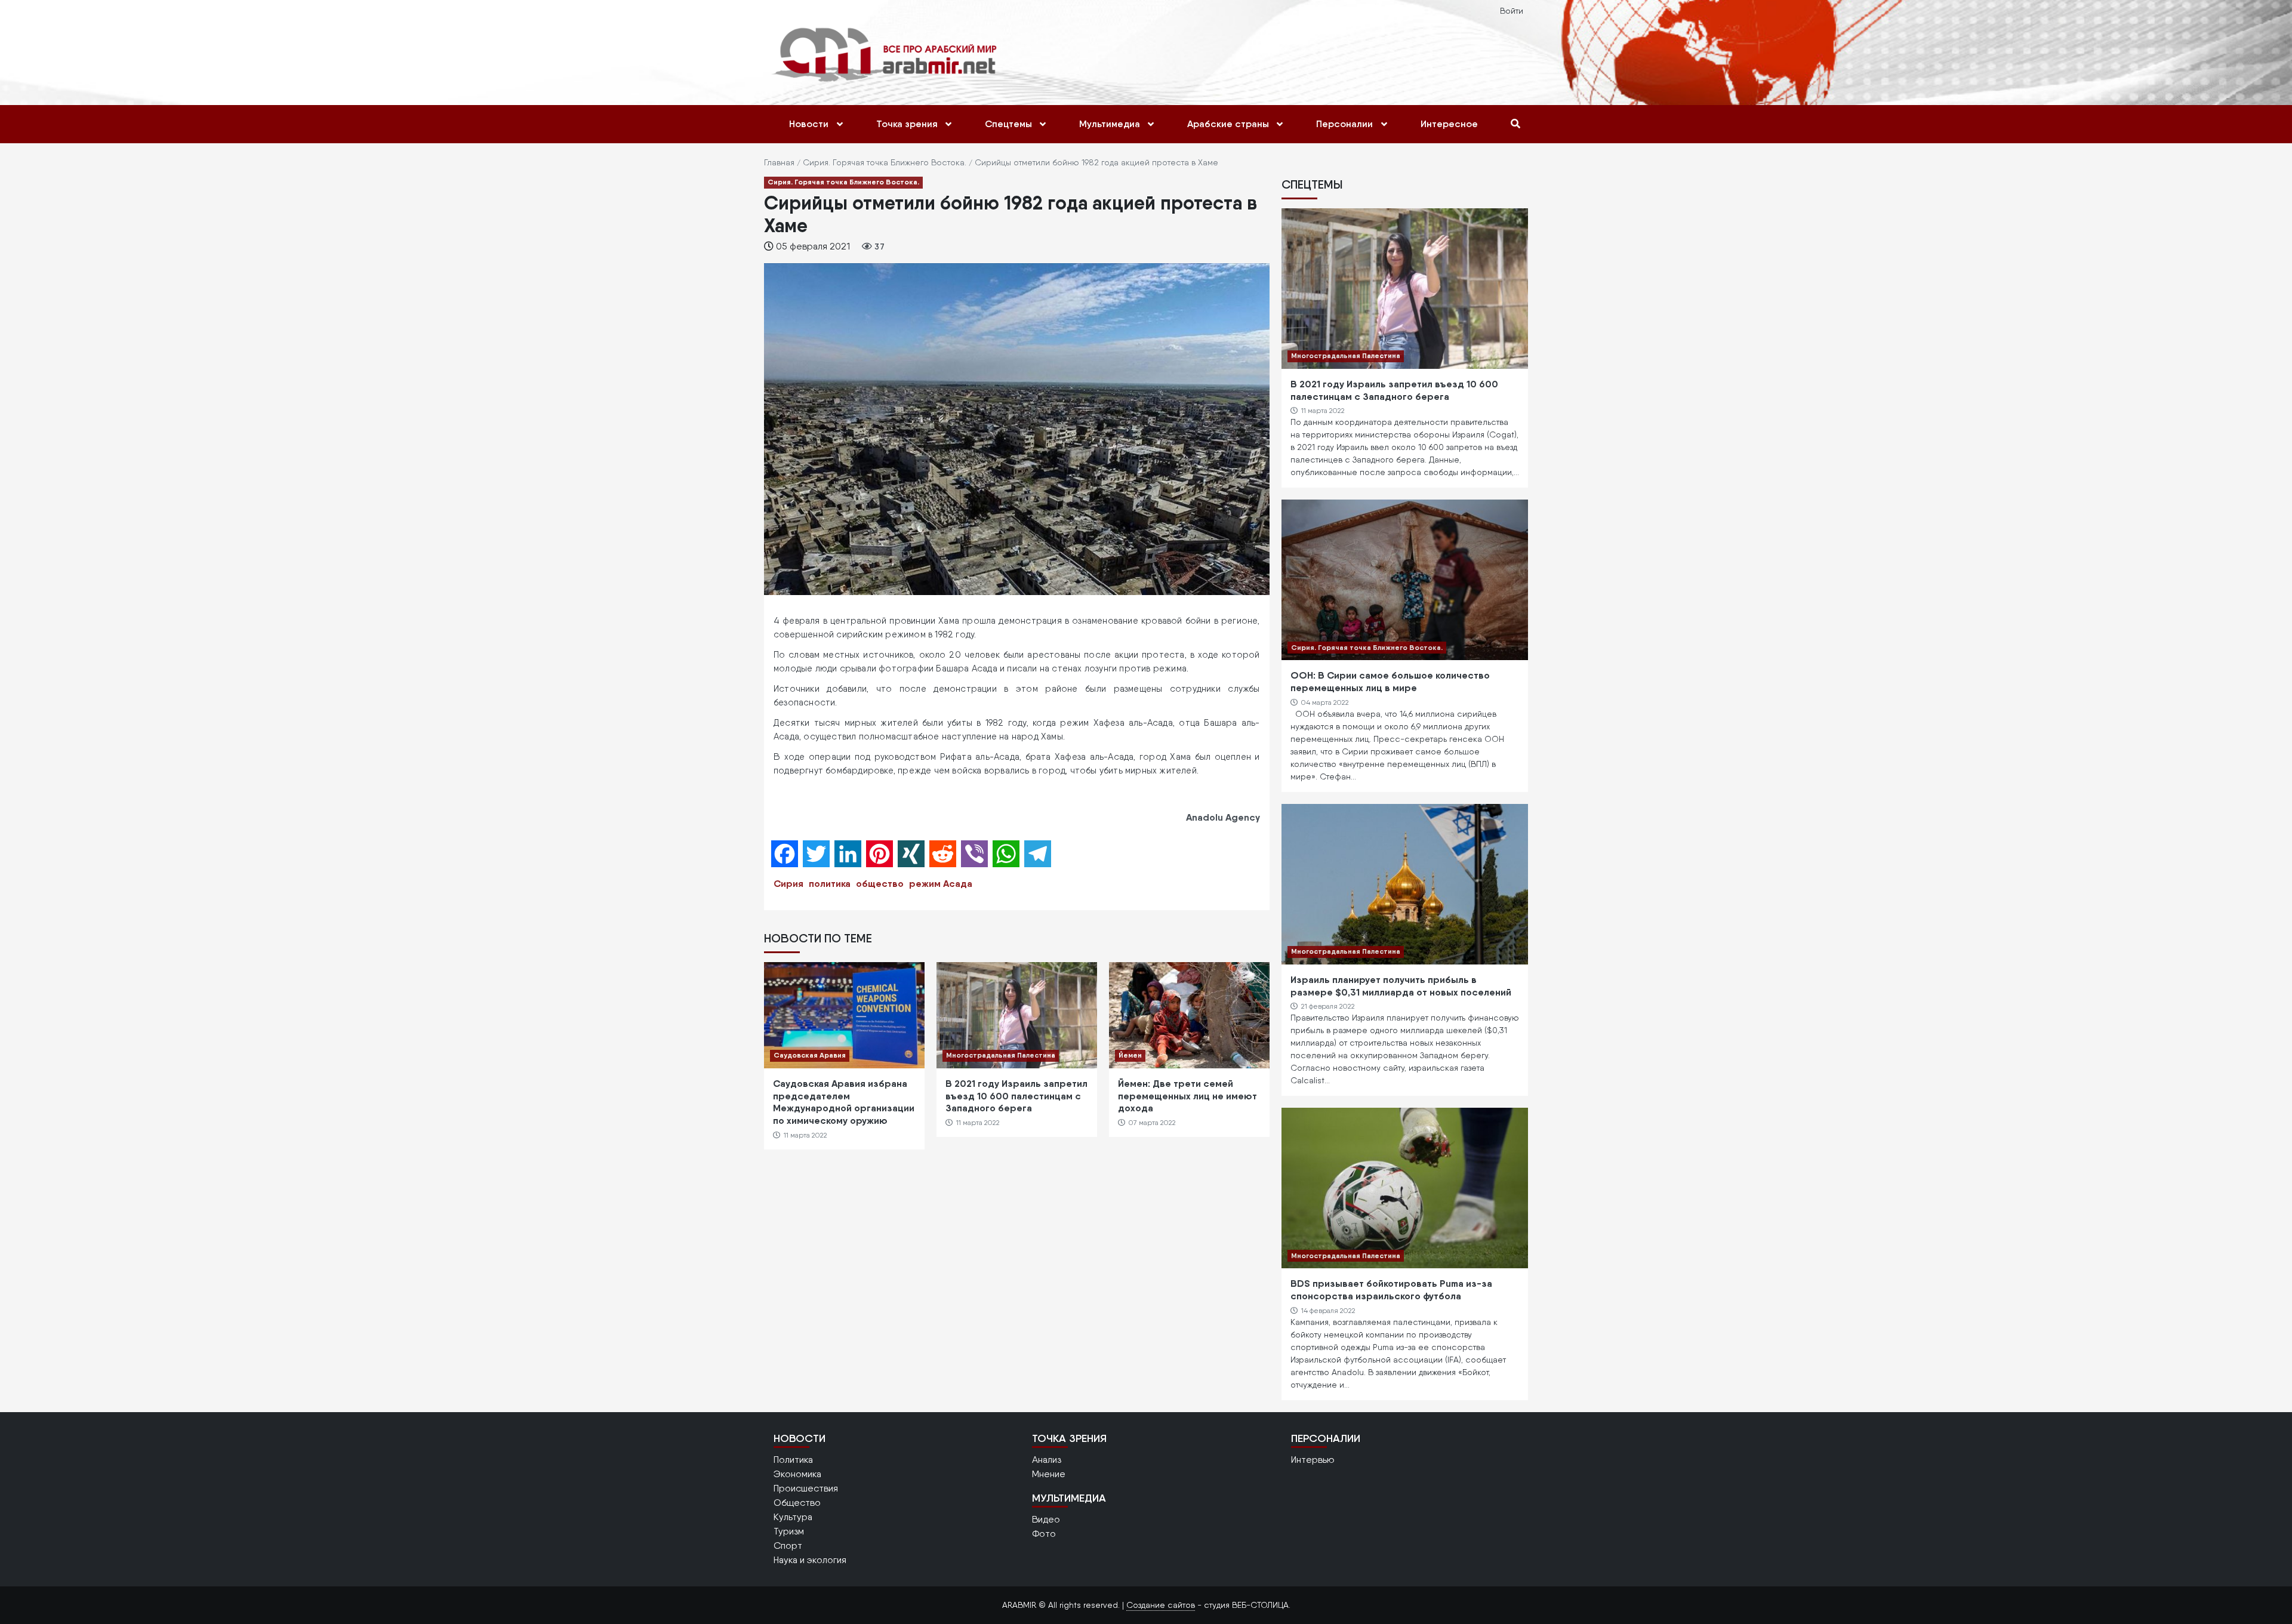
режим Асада (941, 883)
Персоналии (1344, 124)
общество (880, 883)
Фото (1044, 1534)
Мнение (1049, 1474)
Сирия (788, 883)
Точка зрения (907, 124)
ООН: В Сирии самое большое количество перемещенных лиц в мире (1390, 681)
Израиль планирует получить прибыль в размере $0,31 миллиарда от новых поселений (1401, 986)
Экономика (797, 1474)
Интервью (1313, 1460)
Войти (1512, 11)
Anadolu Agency (1223, 817)
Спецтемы (1008, 124)
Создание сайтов (1161, 1605)
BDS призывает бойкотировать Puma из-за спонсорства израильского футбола (1391, 1289)
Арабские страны (1228, 124)
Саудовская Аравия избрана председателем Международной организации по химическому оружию (844, 1102)
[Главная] (887, 54)
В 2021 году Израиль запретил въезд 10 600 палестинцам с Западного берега (1016, 1096)
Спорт (788, 1546)
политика (830, 883)
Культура (793, 1517)
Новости (809, 124)
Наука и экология (810, 1560)
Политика (793, 1460)
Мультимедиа (1110, 124)
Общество (797, 1503)
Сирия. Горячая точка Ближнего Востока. (885, 162)
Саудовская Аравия (810, 1055)
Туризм (789, 1531)
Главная (779, 162)
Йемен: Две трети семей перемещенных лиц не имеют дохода (1187, 1096)
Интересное (1449, 124)
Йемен (1130, 1055)
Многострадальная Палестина (1001, 1055)
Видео (1046, 1519)
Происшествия (806, 1488)
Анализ (1047, 1460)
